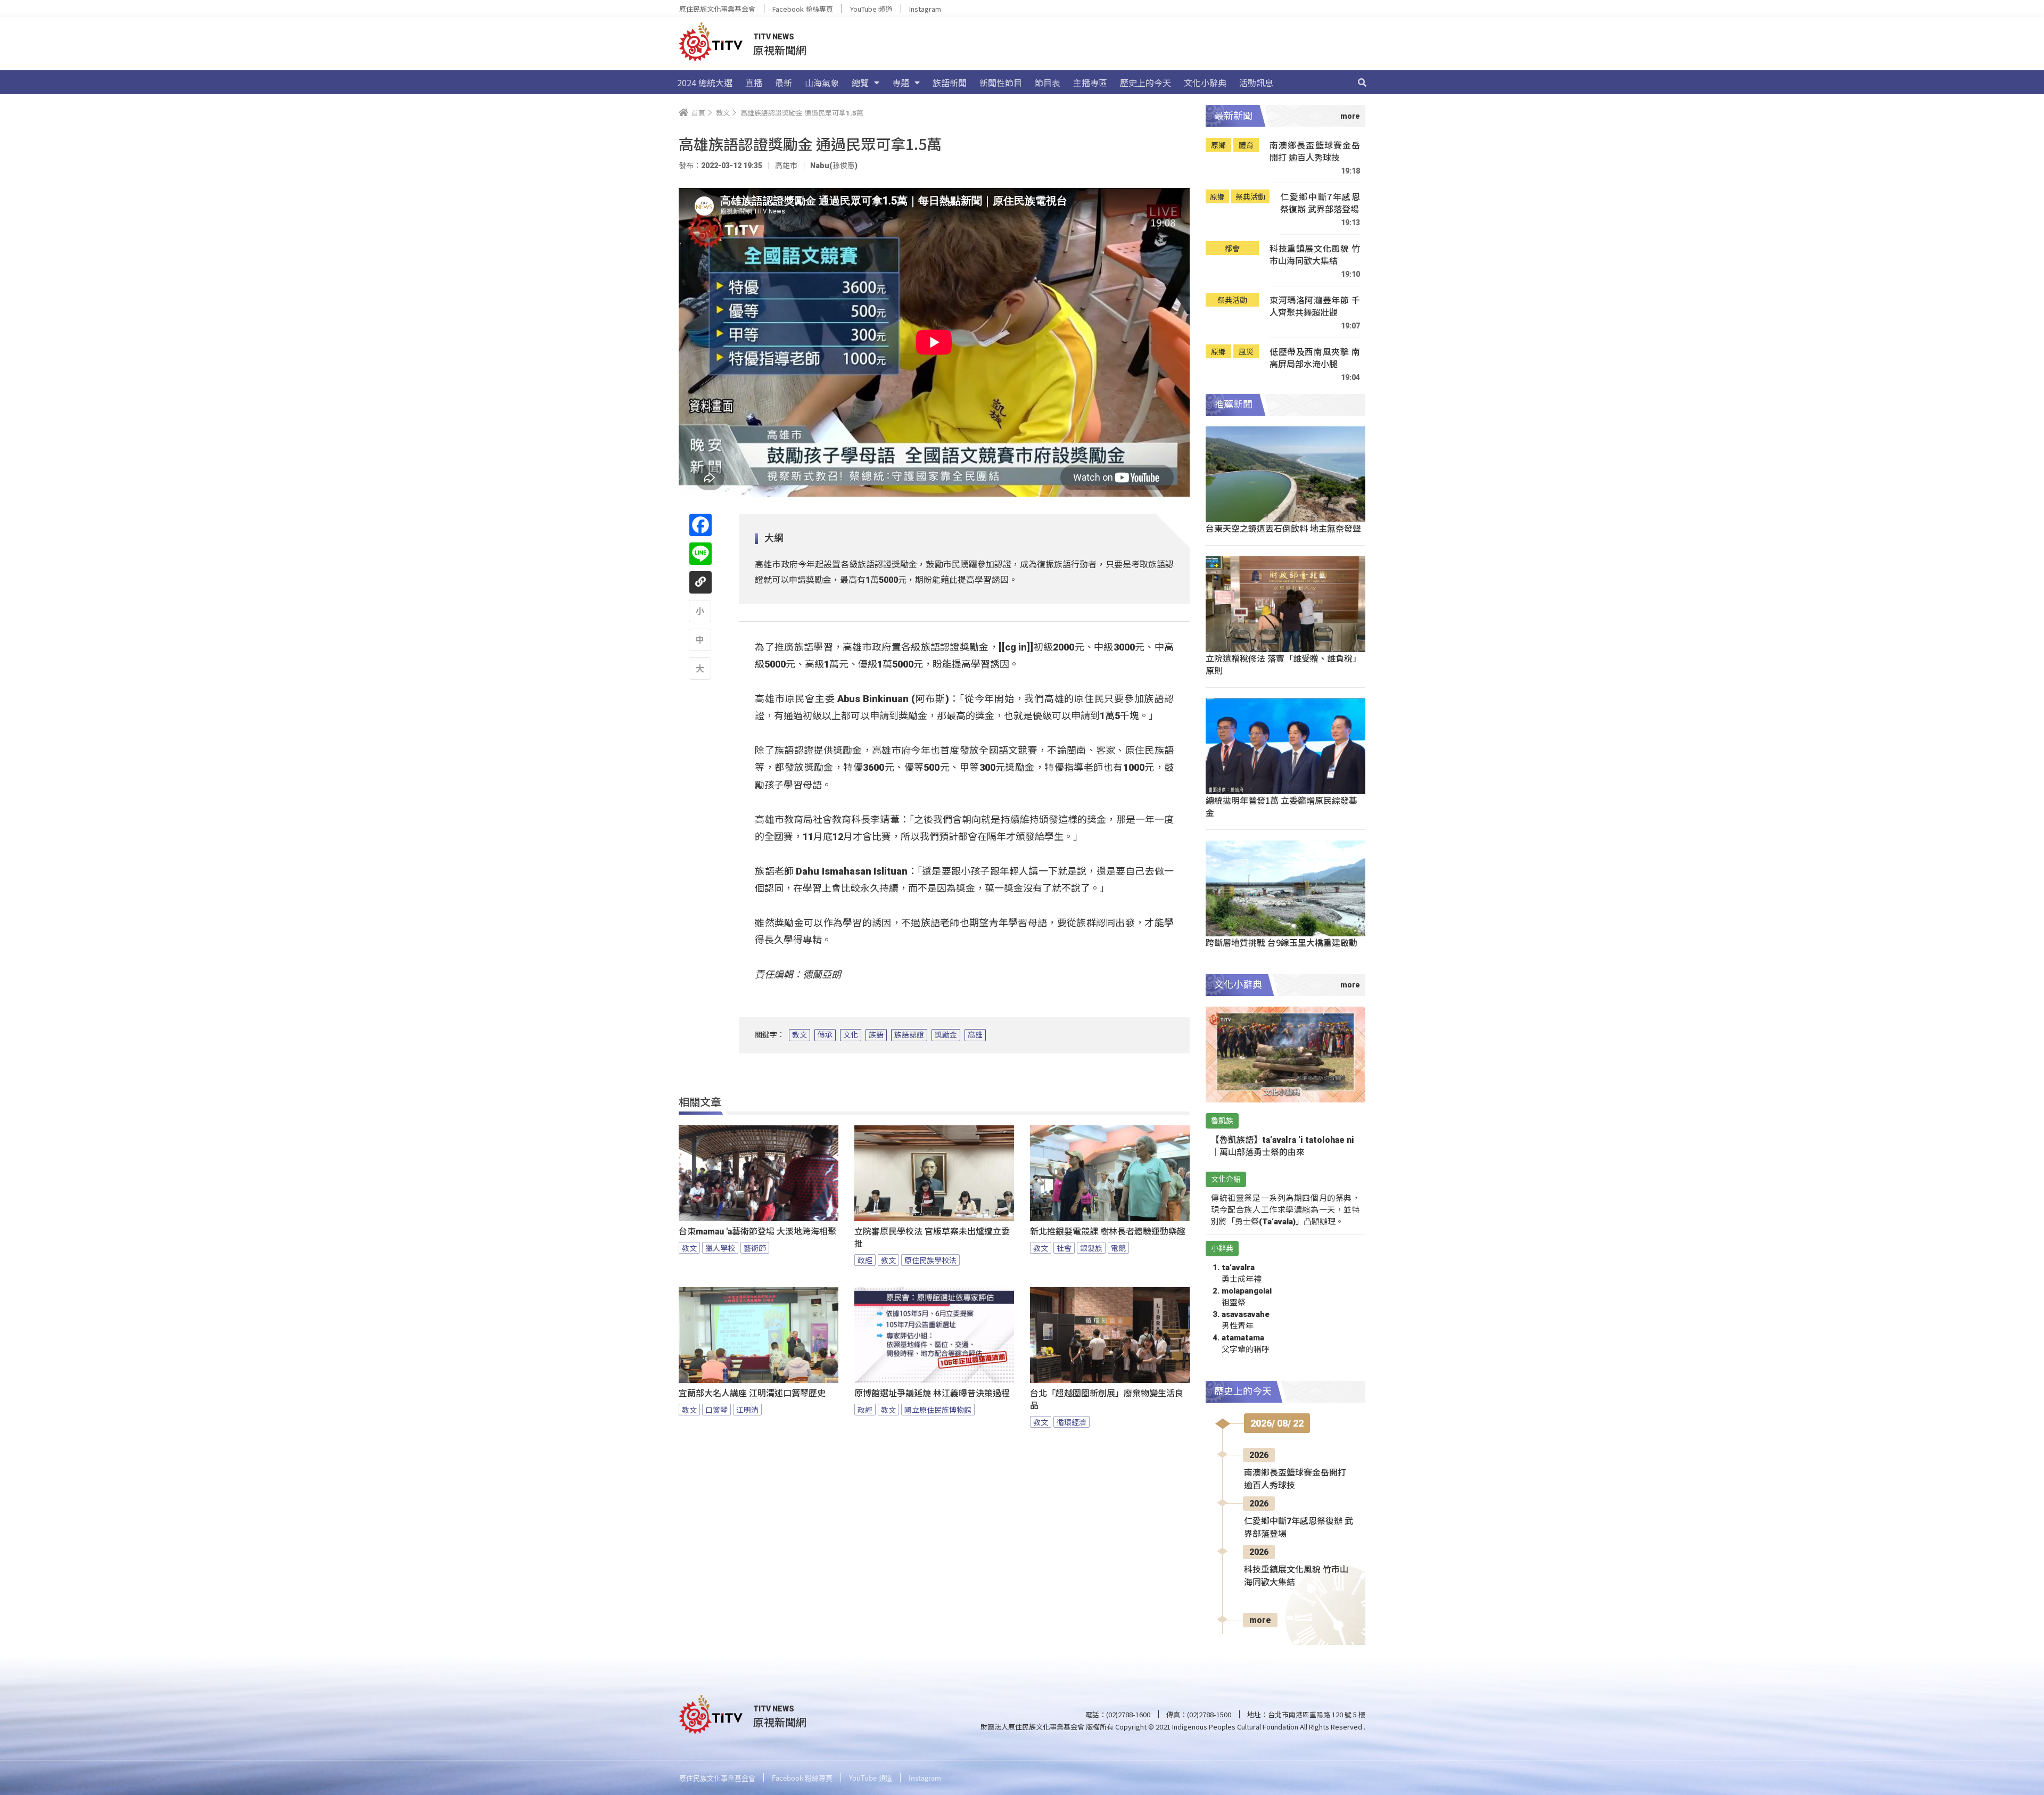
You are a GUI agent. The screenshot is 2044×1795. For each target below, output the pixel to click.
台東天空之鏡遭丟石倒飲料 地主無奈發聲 (1283, 528)
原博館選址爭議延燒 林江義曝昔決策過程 (932, 1393)
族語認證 (909, 1035)
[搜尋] (1362, 83)
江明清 (747, 1410)
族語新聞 (950, 83)
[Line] (700, 554)
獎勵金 (946, 1035)
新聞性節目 (1001, 83)
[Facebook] (700, 525)
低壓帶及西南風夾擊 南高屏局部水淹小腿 (1315, 358)
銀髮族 (1091, 1248)
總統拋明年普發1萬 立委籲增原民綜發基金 (1281, 806)
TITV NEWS (774, 37)
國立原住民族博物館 (938, 1410)
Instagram (925, 9)
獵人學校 (720, 1248)
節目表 (1048, 83)
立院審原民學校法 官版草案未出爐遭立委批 (932, 1238)
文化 (851, 1035)
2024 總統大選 (705, 83)
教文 (800, 1035)
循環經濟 (1072, 1422)
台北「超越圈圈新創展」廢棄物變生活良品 (1107, 1399)
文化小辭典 (1205, 83)
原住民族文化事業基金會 (717, 9)
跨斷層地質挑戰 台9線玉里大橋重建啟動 (1281, 942)
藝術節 (755, 1248)
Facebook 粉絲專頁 (803, 9)
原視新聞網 (780, 50)
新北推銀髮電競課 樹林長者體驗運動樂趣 (1108, 1232)
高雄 (975, 1035)
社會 (1064, 1248)
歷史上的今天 (1145, 83)
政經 (865, 1260)
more (1260, 1620)
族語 (876, 1035)
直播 (754, 83)
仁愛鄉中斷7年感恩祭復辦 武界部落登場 (1320, 203)
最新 (784, 83)
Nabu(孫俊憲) (834, 166)
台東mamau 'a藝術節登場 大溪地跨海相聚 (757, 1232)
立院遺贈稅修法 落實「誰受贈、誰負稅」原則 (1283, 664)
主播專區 (1090, 83)
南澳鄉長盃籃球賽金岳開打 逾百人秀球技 (1315, 151)
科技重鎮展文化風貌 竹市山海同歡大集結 (1315, 255)
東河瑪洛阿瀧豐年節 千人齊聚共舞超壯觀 (1315, 306)
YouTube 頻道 (871, 9)
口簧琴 (716, 1410)
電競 (1118, 1248)
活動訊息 (1256, 83)
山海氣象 (822, 83)
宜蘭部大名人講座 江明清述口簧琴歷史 (752, 1393)
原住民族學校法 (930, 1260)
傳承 (825, 1035)
